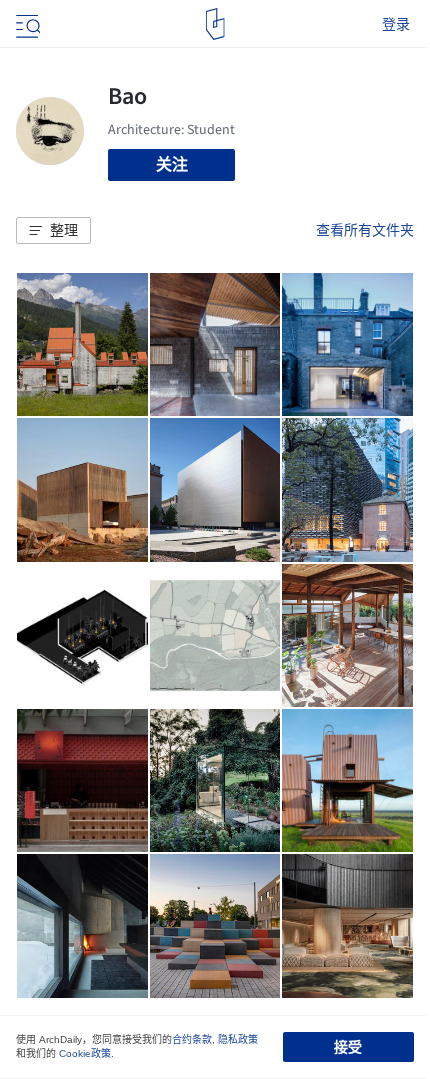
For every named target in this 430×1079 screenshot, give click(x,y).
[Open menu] (26, 24)
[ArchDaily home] (215, 24)
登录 (396, 24)
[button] (53, 231)
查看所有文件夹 (365, 230)
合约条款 (192, 1039)
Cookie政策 (85, 1053)
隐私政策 (238, 1039)
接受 (348, 1047)
